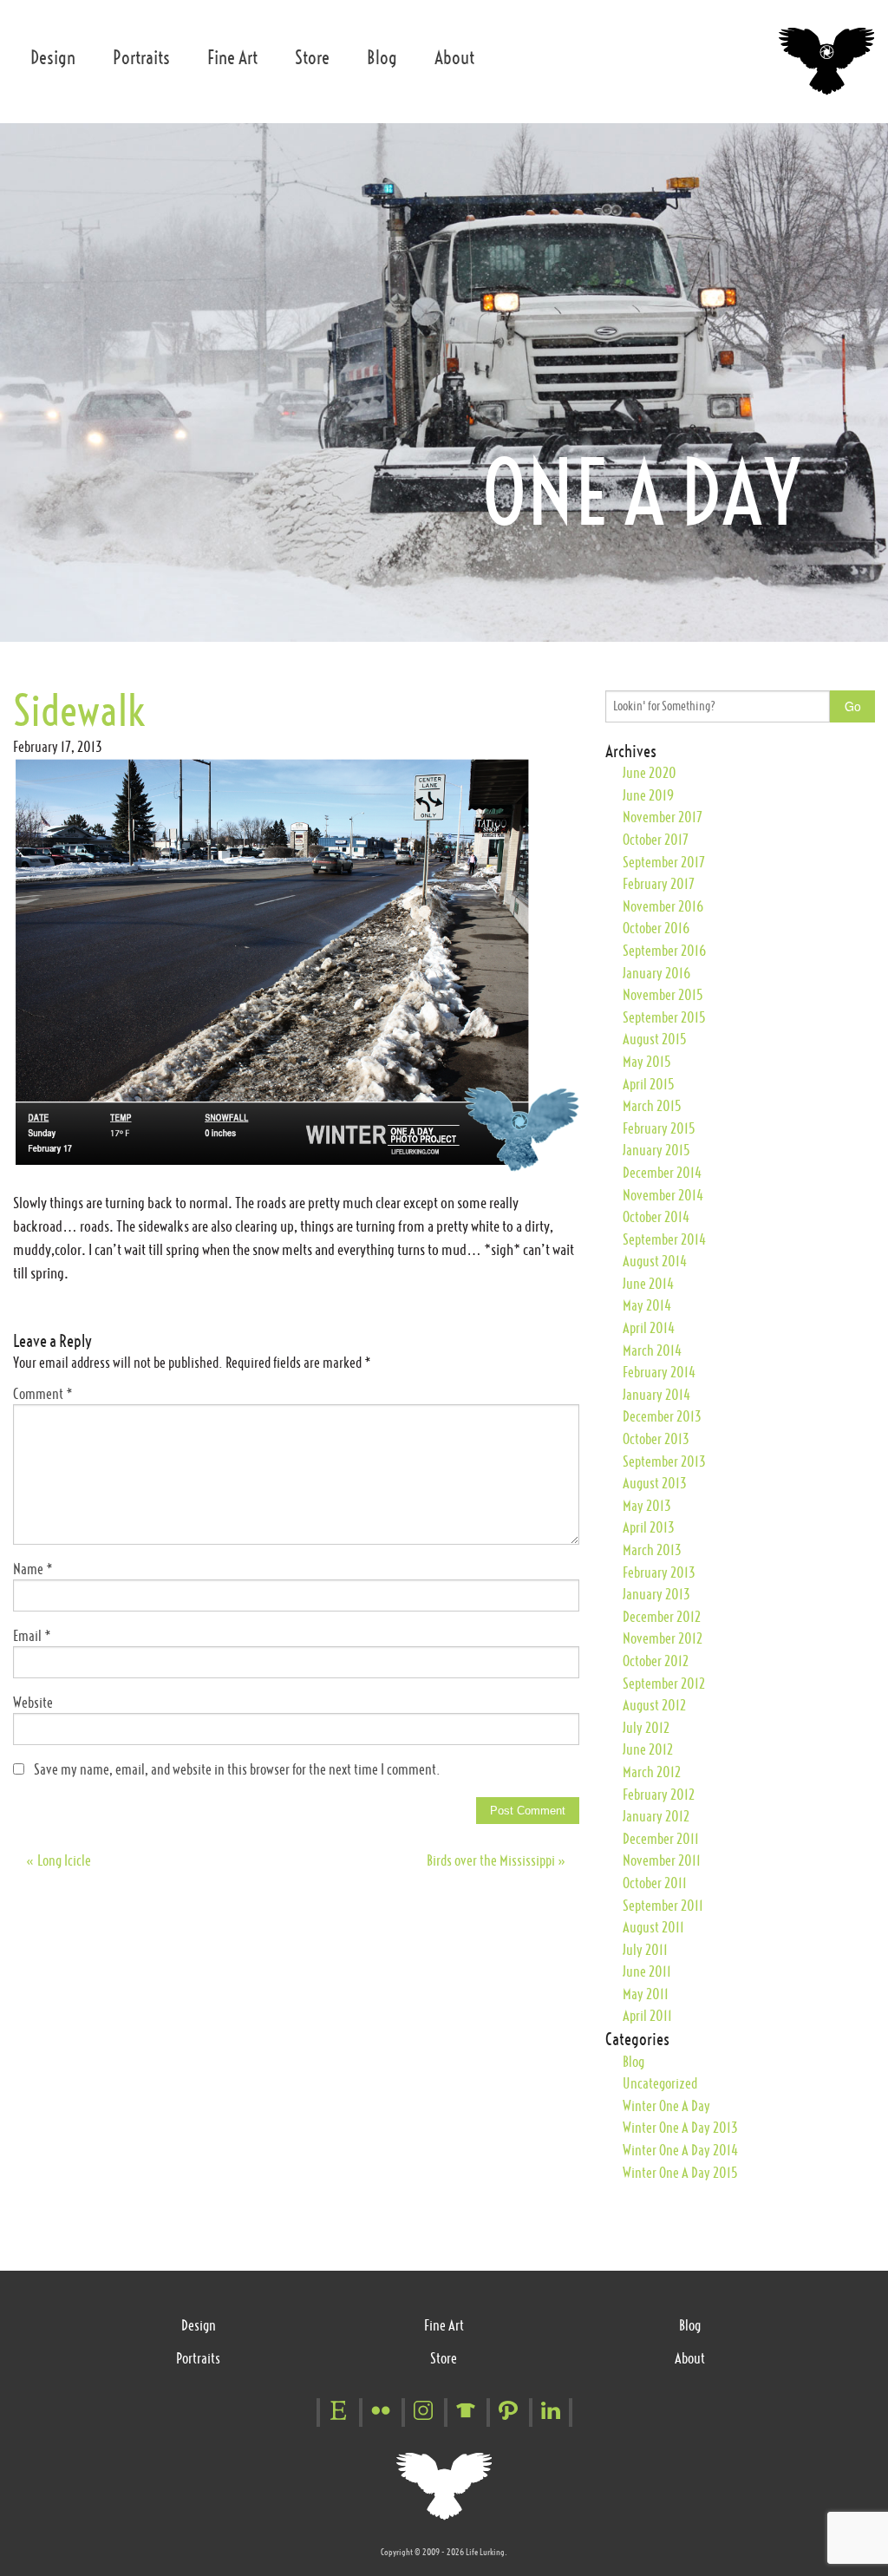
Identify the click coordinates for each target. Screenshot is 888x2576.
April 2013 (649, 1527)
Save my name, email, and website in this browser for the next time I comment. (237, 1769)
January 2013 (656, 1594)
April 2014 (649, 1328)
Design (53, 58)
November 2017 (663, 817)
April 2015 (648, 1084)
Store (312, 58)
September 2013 (664, 1461)
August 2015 (654, 1039)
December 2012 (662, 1617)
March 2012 (652, 1772)
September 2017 (664, 862)
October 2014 (656, 1217)
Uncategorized (660, 2083)
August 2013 (655, 1483)
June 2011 (647, 1971)
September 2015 (664, 1017)
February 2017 (659, 884)
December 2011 (661, 1839)
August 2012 (654, 1705)
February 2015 (659, 1128)
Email (32, 1636)
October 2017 (656, 840)
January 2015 (656, 1150)
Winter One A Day (666, 2106)
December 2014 (662, 1173)
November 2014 (663, 1195)
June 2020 (650, 773)
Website (33, 1703)
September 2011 (663, 1906)
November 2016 (663, 906)
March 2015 (652, 1106)
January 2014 (656, 1395)
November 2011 (662, 1860)
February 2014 (659, 1372)
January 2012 (656, 1816)
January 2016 (656, 973)
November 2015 (663, 995)
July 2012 (646, 1728)
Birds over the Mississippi (496, 1860)
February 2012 (659, 1795)
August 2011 (653, 1927)
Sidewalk (80, 711)
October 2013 (656, 1439)
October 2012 (656, 1661)
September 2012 (664, 1684)
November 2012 (663, 1638)
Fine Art (232, 58)
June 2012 (648, 1749)
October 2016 (656, 928)
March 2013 (652, 1550)
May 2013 (647, 1506)
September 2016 (664, 951)
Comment (43, 1394)
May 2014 (647, 1305)
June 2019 (648, 795)
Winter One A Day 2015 (680, 2173)
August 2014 (655, 1261)
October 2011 (655, 1883)
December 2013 (662, 1416)
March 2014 (652, 1350)
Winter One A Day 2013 (680, 2128)
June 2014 (648, 1284)
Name (33, 1569)
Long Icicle (59, 1860)
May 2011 (646, 1994)
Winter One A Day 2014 (680, 2150)
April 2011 (647, 2016)
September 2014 (664, 1239)
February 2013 (659, 1572)
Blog (382, 58)
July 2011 (645, 1950)
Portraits (141, 58)
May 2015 (646, 1062)
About (454, 58)
